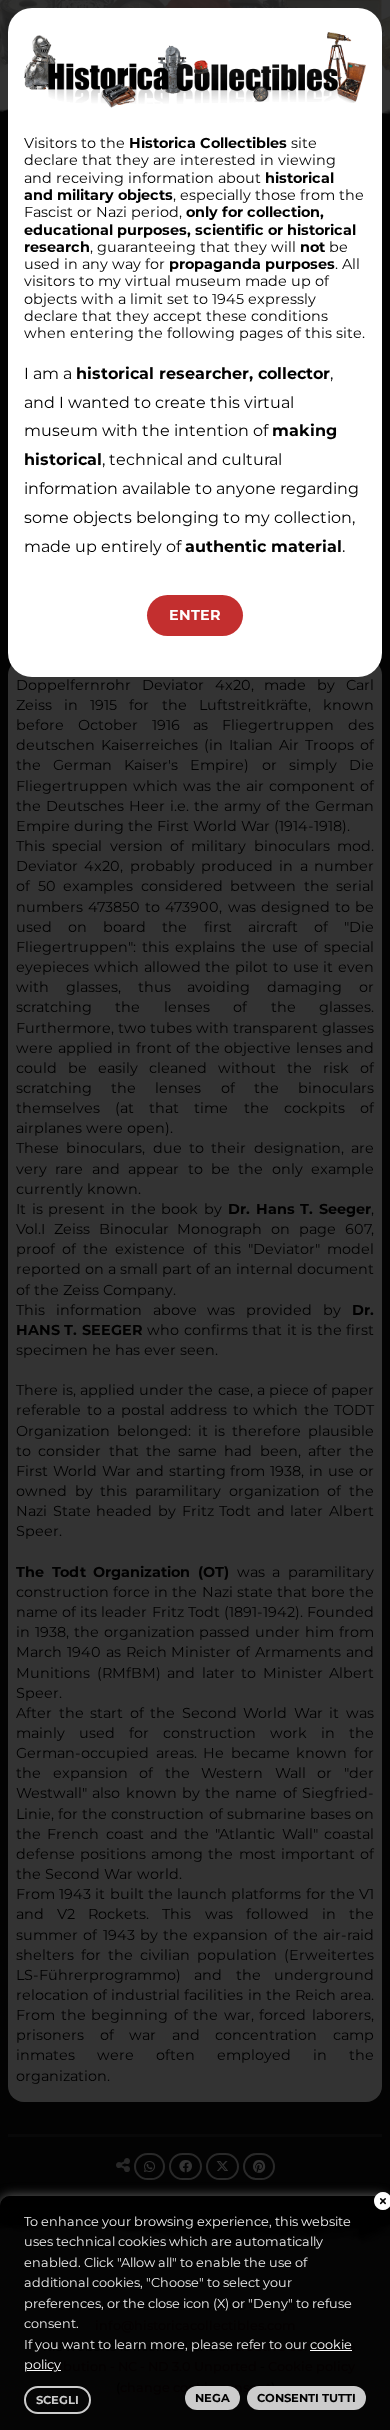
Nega (212, 2398)
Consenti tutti (306, 2398)
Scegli (57, 2400)
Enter (195, 615)
